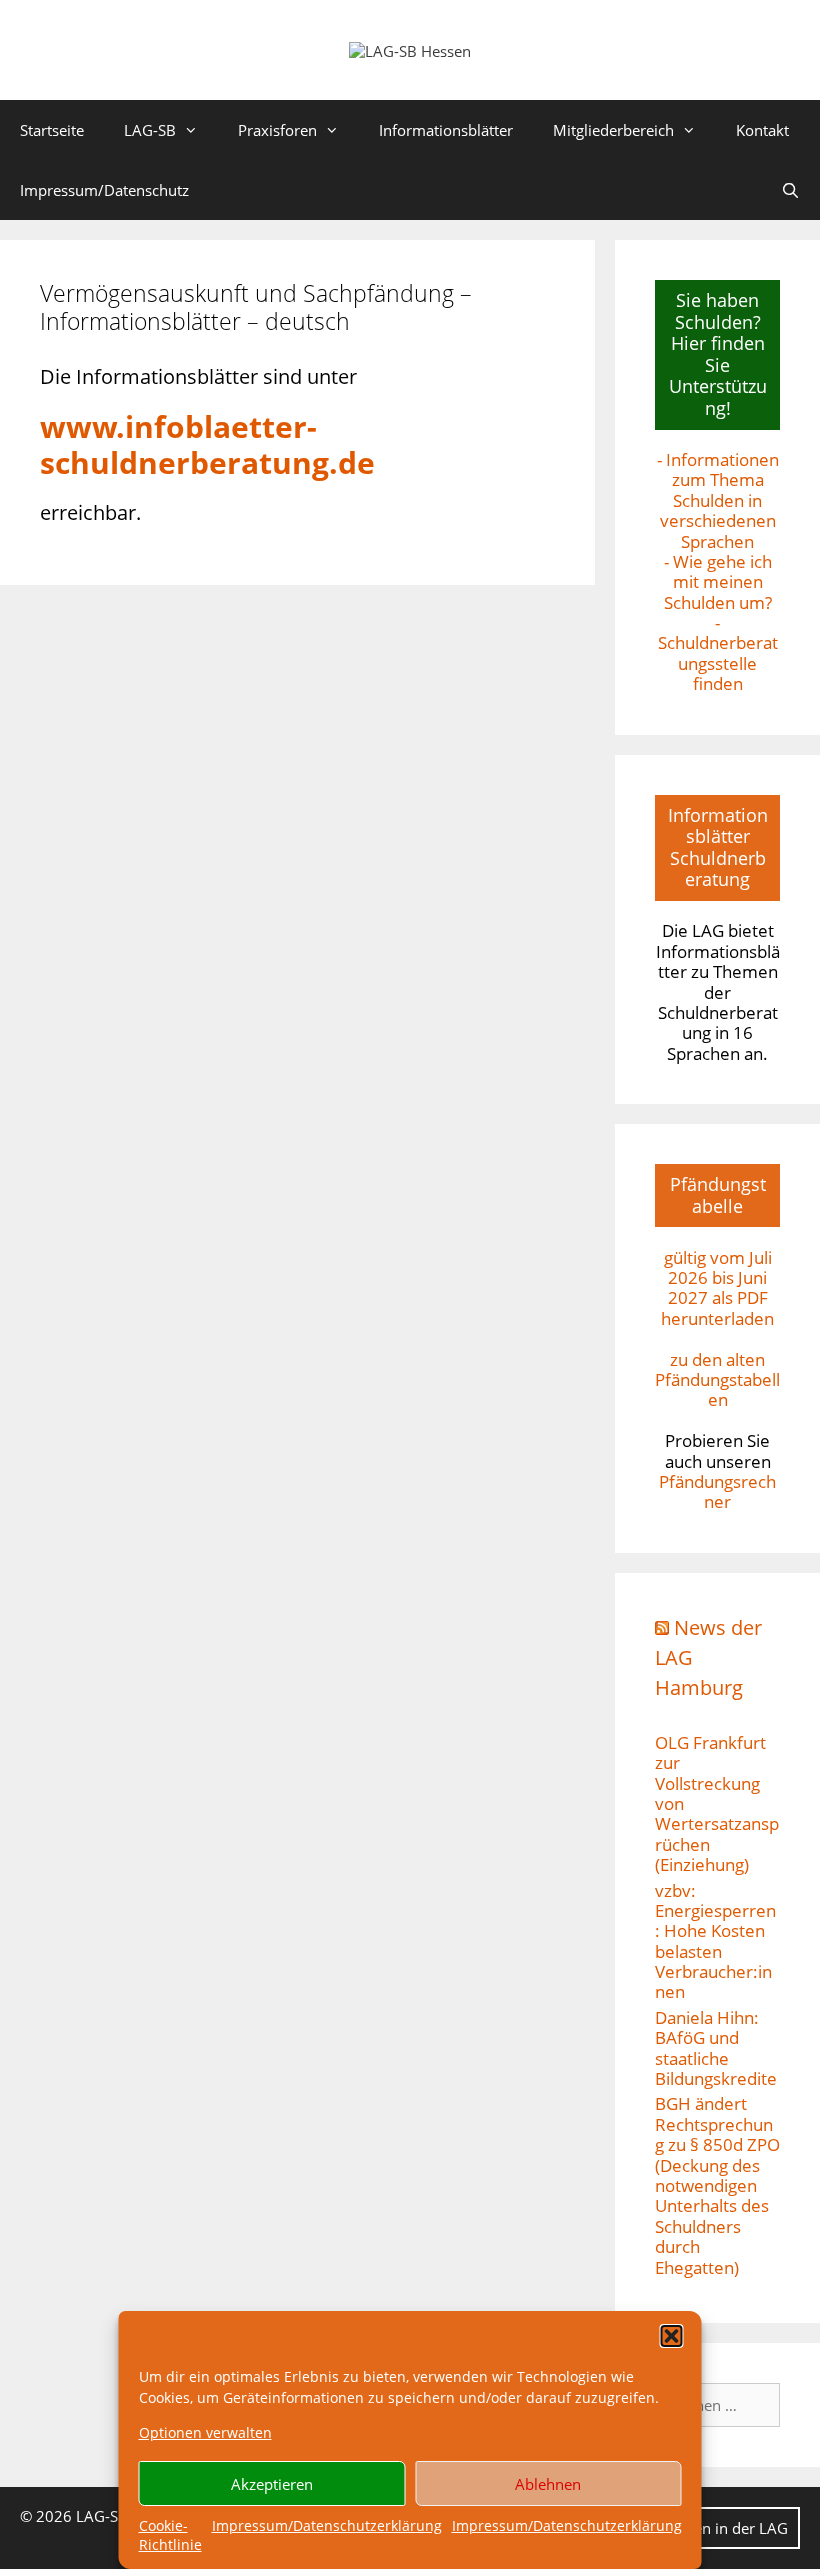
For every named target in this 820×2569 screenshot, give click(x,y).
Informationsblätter (446, 130)
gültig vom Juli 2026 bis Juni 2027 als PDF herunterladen (717, 1288)
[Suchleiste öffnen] (790, 190)
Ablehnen (548, 2484)
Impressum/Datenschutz (104, 190)
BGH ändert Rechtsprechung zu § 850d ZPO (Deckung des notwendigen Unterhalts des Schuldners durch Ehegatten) (717, 2185)
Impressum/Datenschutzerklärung (327, 2525)
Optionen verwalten (205, 2432)
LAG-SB (150, 130)
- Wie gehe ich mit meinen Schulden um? (718, 582)
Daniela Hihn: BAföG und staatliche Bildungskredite (716, 2048)
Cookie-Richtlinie (170, 2535)
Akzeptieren (272, 2484)
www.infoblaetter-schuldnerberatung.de (207, 444)
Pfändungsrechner (717, 1491)
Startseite (52, 130)
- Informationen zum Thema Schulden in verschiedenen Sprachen (718, 500)
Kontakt (762, 130)
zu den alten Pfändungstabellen (717, 1380)
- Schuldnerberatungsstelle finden (718, 653)
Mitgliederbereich (613, 130)
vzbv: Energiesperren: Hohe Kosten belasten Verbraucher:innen (715, 1941)
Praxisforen (277, 130)
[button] (672, 2336)
